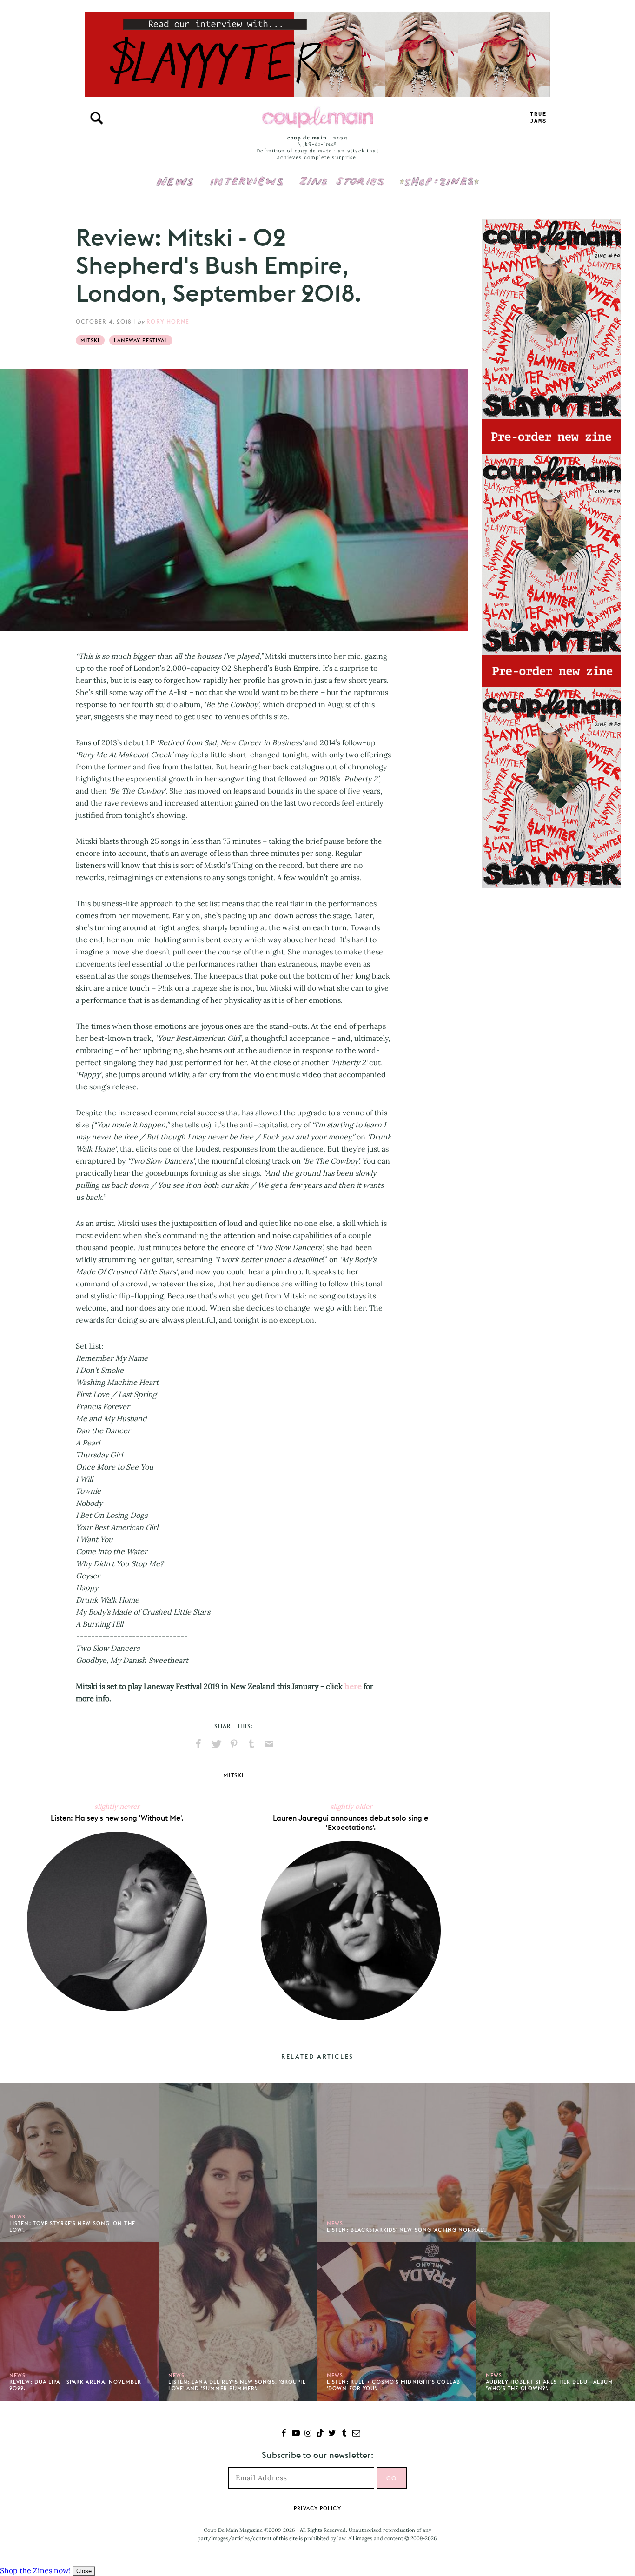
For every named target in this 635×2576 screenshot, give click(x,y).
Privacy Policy (317, 2508)
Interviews (247, 175)
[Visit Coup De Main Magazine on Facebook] (284, 2434)
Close (84, 2571)
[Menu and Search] (97, 118)
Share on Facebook (198, 1744)
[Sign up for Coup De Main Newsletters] (356, 2434)
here (353, 1686)
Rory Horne (168, 321)
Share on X (216, 1744)
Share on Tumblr (251, 1744)
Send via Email (269, 1744)
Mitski (90, 340)
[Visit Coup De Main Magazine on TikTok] (320, 2434)
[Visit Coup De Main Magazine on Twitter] (332, 2434)
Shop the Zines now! (35, 2570)
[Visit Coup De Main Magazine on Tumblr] (344, 2434)
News (175, 187)
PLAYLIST (538, 118)
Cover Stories (342, 175)
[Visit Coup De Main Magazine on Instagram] (308, 2434)
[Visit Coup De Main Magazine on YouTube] (296, 2434)
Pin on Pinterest (234, 1744)
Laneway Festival (141, 340)
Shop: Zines (439, 175)
